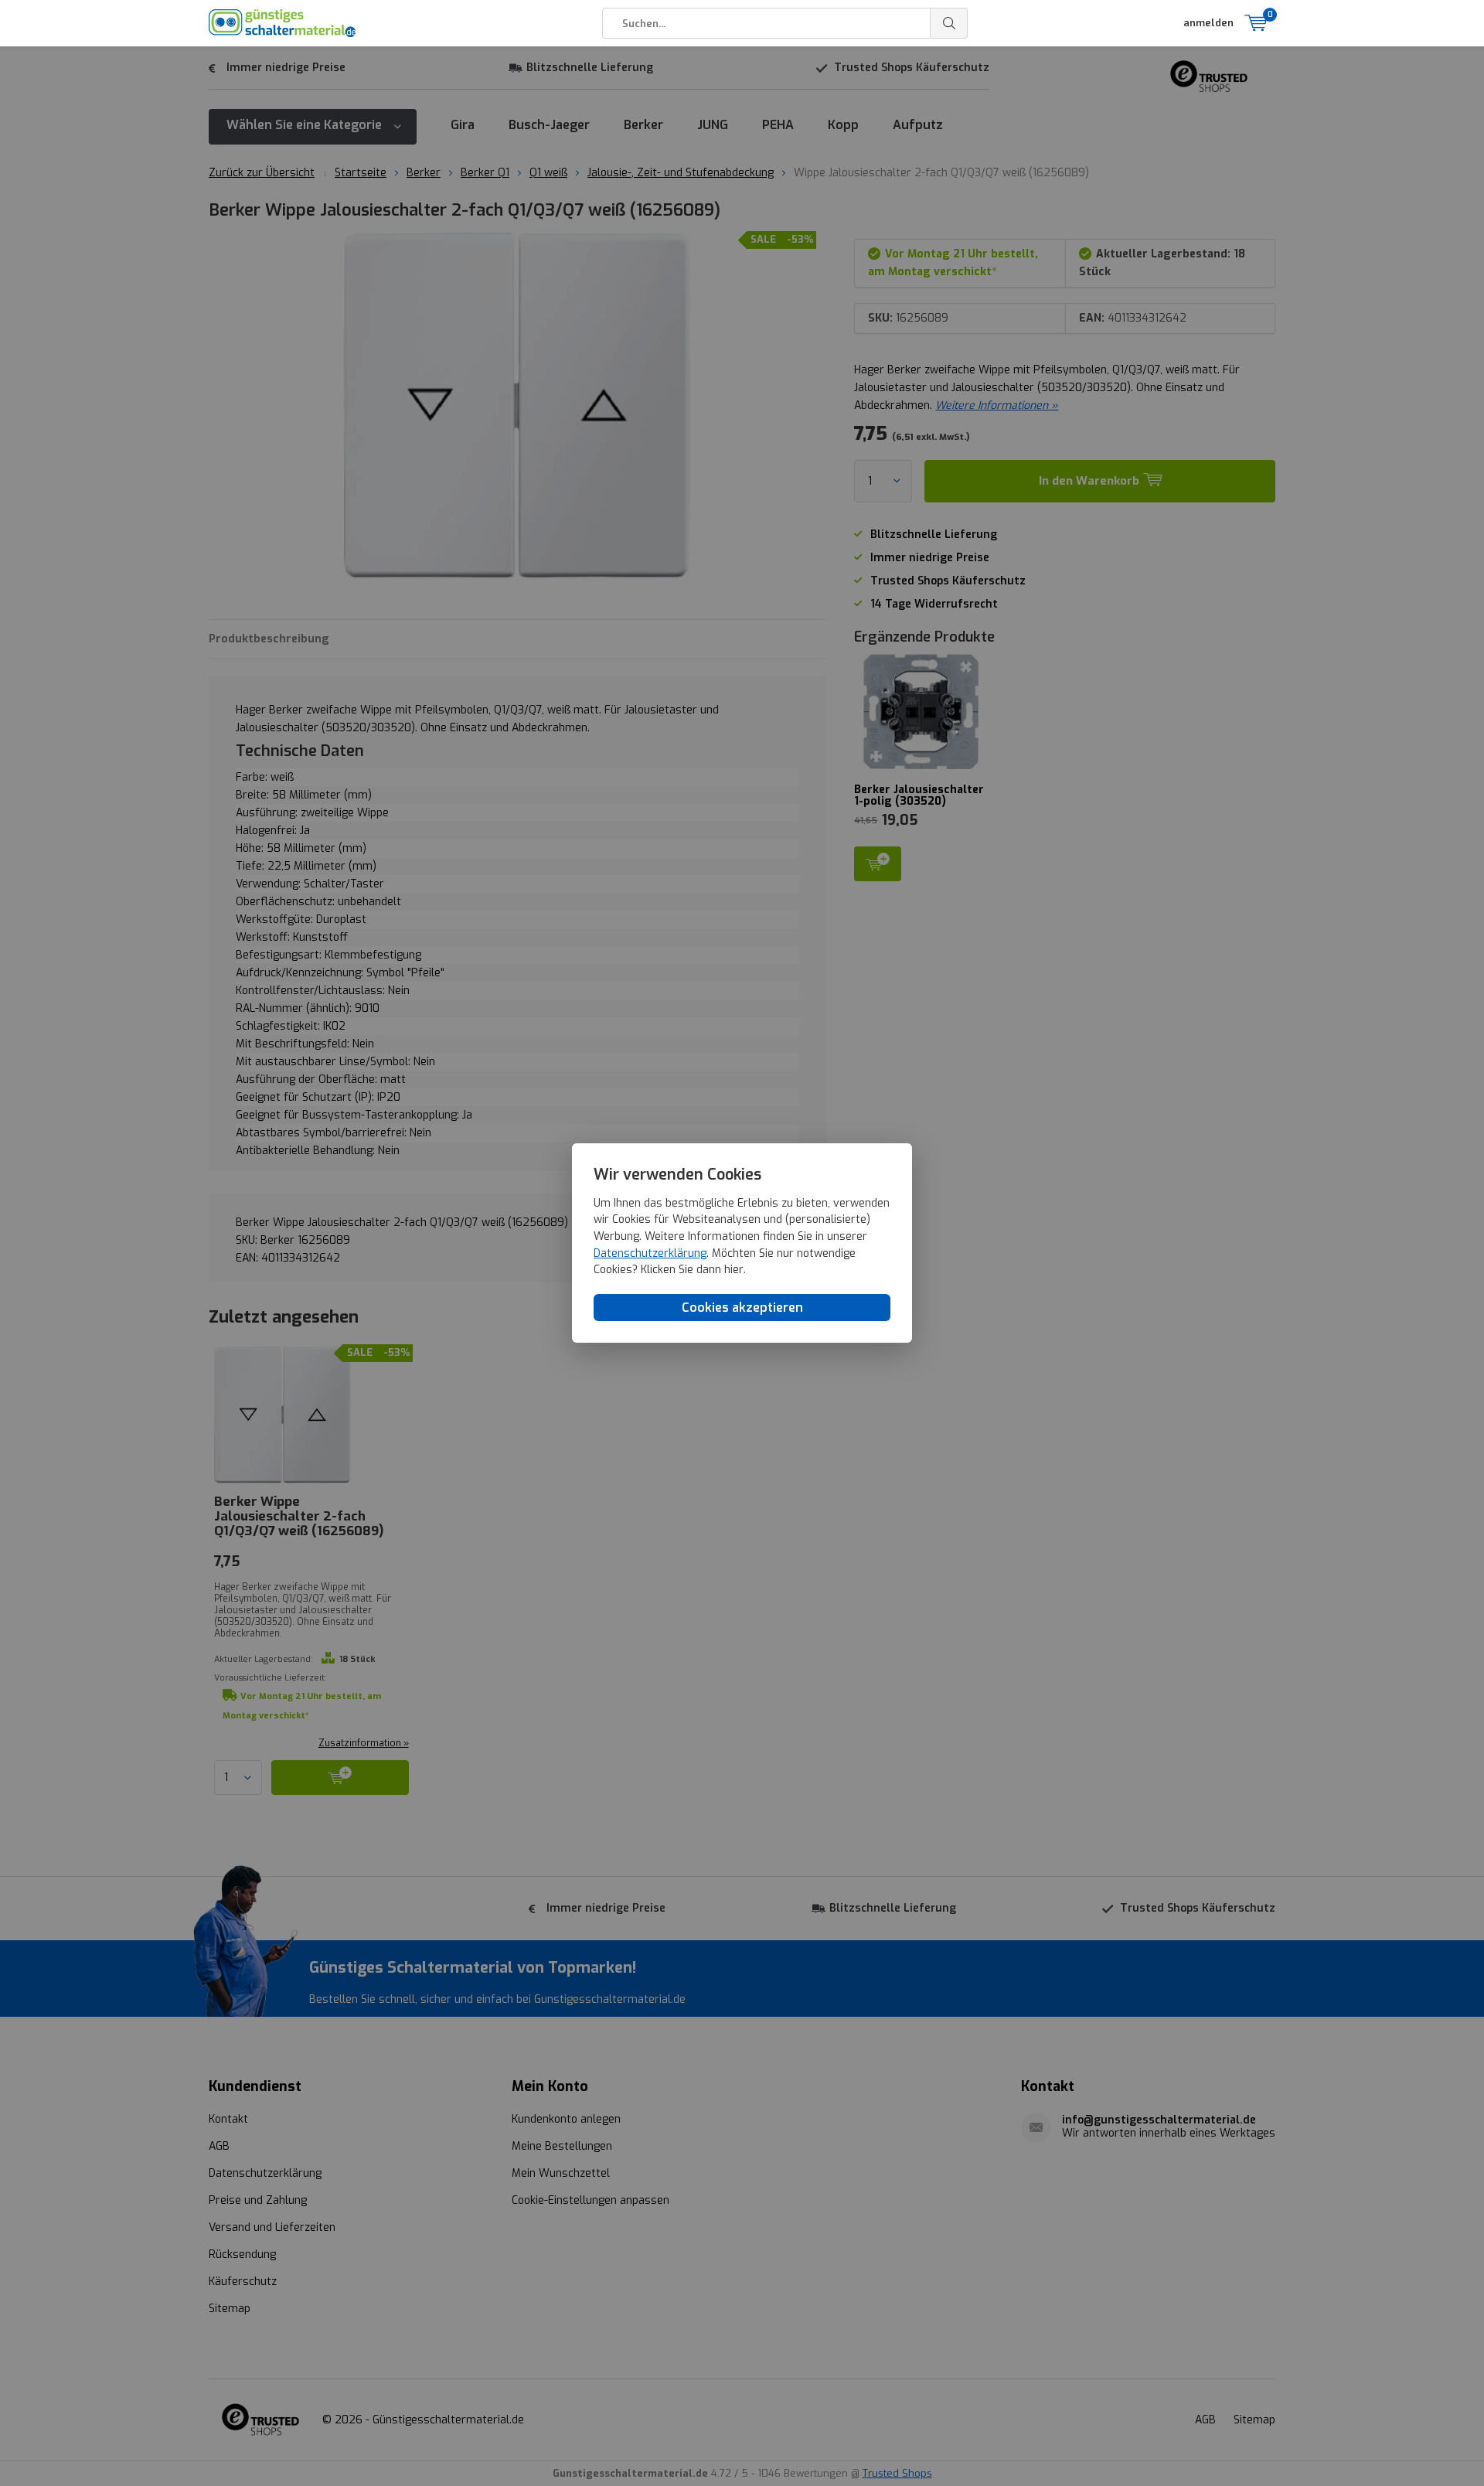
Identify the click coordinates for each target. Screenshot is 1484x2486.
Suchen (949, 23)
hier (734, 1270)
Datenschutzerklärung (650, 1253)
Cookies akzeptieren (742, 1308)
